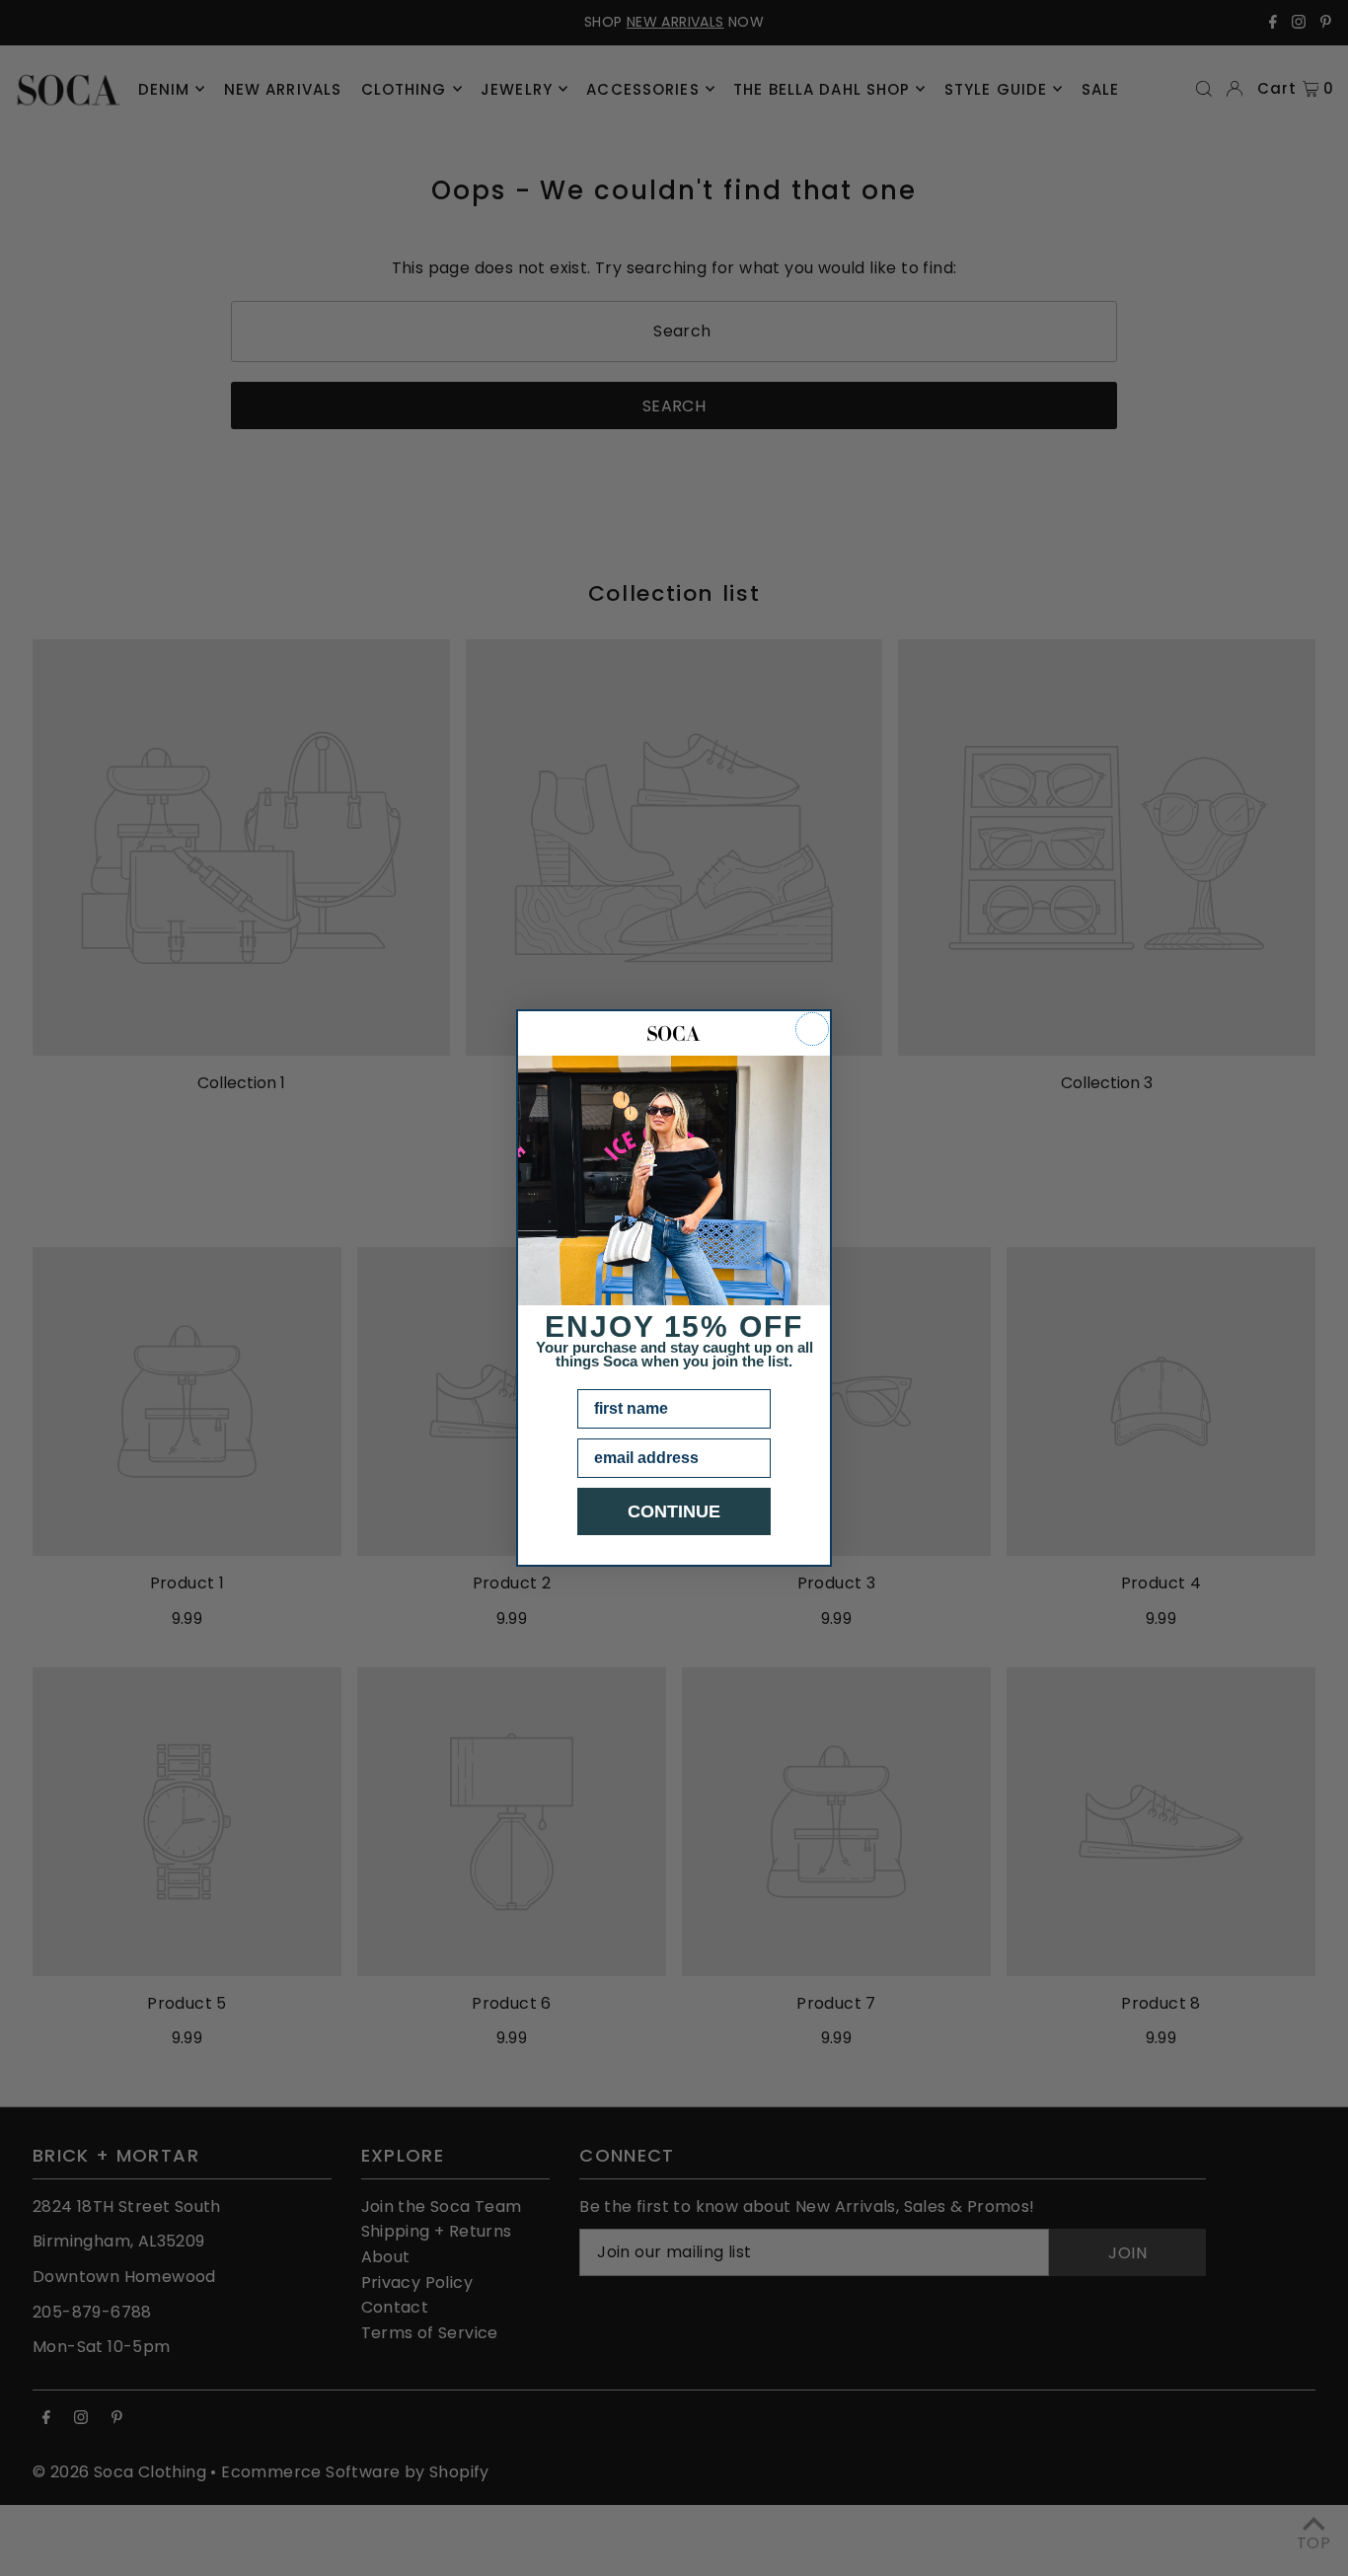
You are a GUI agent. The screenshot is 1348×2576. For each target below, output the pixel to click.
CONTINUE (674, 1511)
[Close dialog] (812, 1029)
